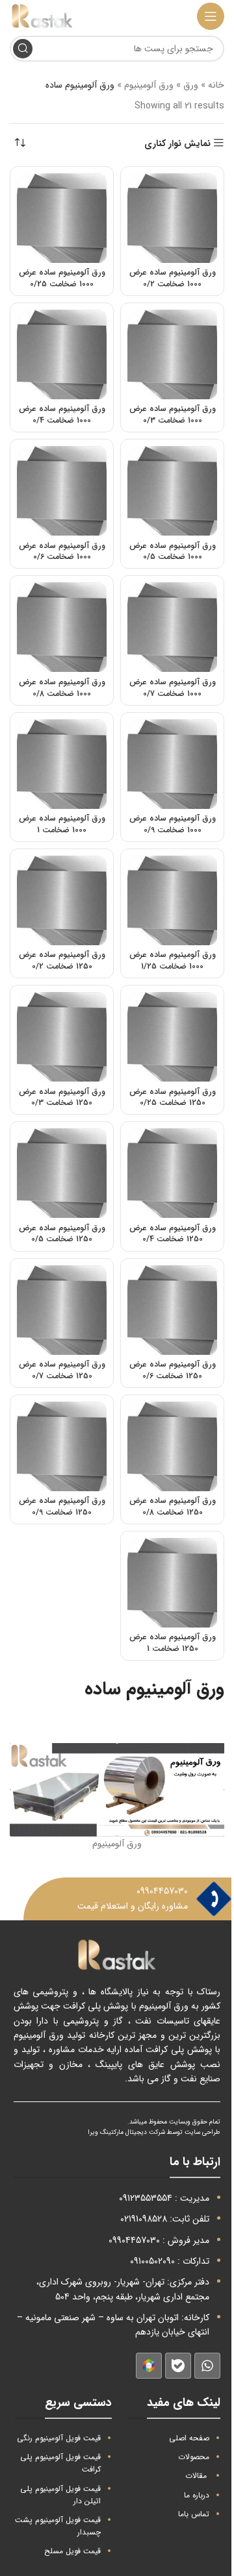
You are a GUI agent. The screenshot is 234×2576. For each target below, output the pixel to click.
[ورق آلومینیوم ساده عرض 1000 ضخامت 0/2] (172, 218)
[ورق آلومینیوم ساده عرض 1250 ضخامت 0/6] (172, 1310)
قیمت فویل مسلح (72, 2551)
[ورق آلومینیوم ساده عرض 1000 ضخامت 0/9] (172, 764)
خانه (216, 85)
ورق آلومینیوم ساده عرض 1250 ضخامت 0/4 (173, 1234)
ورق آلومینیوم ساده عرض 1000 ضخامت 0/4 (62, 415)
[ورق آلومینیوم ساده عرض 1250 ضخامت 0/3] (62, 1037)
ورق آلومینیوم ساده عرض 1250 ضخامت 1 (173, 1643)
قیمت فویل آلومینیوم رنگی (59, 2438)
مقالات (196, 2476)
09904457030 (162, 1891)
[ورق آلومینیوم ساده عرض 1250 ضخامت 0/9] (62, 1446)
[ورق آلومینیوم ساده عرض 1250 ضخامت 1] (172, 1583)
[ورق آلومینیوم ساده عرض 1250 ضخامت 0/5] (62, 1173)
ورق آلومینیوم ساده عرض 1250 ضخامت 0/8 (173, 1507)
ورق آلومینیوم (149, 85)
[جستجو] (23, 49)
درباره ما (197, 2495)
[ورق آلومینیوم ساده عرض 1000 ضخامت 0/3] (172, 354)
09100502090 (152, 2261)
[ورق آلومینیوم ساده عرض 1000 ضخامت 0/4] (62, 354)
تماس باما (194, 2514)
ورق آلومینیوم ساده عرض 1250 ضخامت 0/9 (62, 1507)
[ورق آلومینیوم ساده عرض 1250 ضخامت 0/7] (62, 1310)
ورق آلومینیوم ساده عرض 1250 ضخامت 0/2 (62, 961)
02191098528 (144, 2219)
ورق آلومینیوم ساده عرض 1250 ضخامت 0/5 (62, 1234)
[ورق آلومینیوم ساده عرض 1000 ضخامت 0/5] (172, 491)
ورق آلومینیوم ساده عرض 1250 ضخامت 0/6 (173, 1370)
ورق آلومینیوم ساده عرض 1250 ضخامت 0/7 (62, 1370)
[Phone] (214, 1899)
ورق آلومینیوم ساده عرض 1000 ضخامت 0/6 (62, 552)
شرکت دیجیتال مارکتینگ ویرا (126, 2132)
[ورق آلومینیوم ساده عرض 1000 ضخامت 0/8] (62, 627)
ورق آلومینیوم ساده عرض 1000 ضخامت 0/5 (173, 552)
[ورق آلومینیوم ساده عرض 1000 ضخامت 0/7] (172, 627)
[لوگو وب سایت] (42, 16)
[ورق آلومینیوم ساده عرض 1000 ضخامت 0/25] (62, 218)
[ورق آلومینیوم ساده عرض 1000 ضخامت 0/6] (62, 491)
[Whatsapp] (207, 2366)
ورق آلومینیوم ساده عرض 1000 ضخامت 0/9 (173, 824)
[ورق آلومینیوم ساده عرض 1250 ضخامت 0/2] (62, 900)
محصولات (194, 2457)
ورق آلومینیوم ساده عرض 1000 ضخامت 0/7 (173, 688)
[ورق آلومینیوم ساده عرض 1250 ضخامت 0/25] (172, 1037)
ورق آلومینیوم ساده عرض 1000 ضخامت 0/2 (173, 279)
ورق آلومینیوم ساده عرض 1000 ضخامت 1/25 (173, 961)
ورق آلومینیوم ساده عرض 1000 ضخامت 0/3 (173, 415)
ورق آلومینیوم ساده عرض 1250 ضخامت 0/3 (62, 1098)
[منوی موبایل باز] (211, 16)
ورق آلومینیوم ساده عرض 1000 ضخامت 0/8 (62, 688)
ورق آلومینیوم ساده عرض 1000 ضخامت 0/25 (62, 279)
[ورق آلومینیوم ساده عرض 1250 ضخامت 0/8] (172, 1446)
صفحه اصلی (189, 2438)
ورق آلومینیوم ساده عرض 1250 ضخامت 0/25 (173, 1098)
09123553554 (146, 2198)
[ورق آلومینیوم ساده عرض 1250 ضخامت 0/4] (172, 1173)
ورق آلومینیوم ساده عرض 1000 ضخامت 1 (62, 824)
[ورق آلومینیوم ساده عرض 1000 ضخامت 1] (62, 764)
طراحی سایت (202, 2132)
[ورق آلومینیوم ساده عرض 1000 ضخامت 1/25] (172, 900)
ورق (191, 85)
